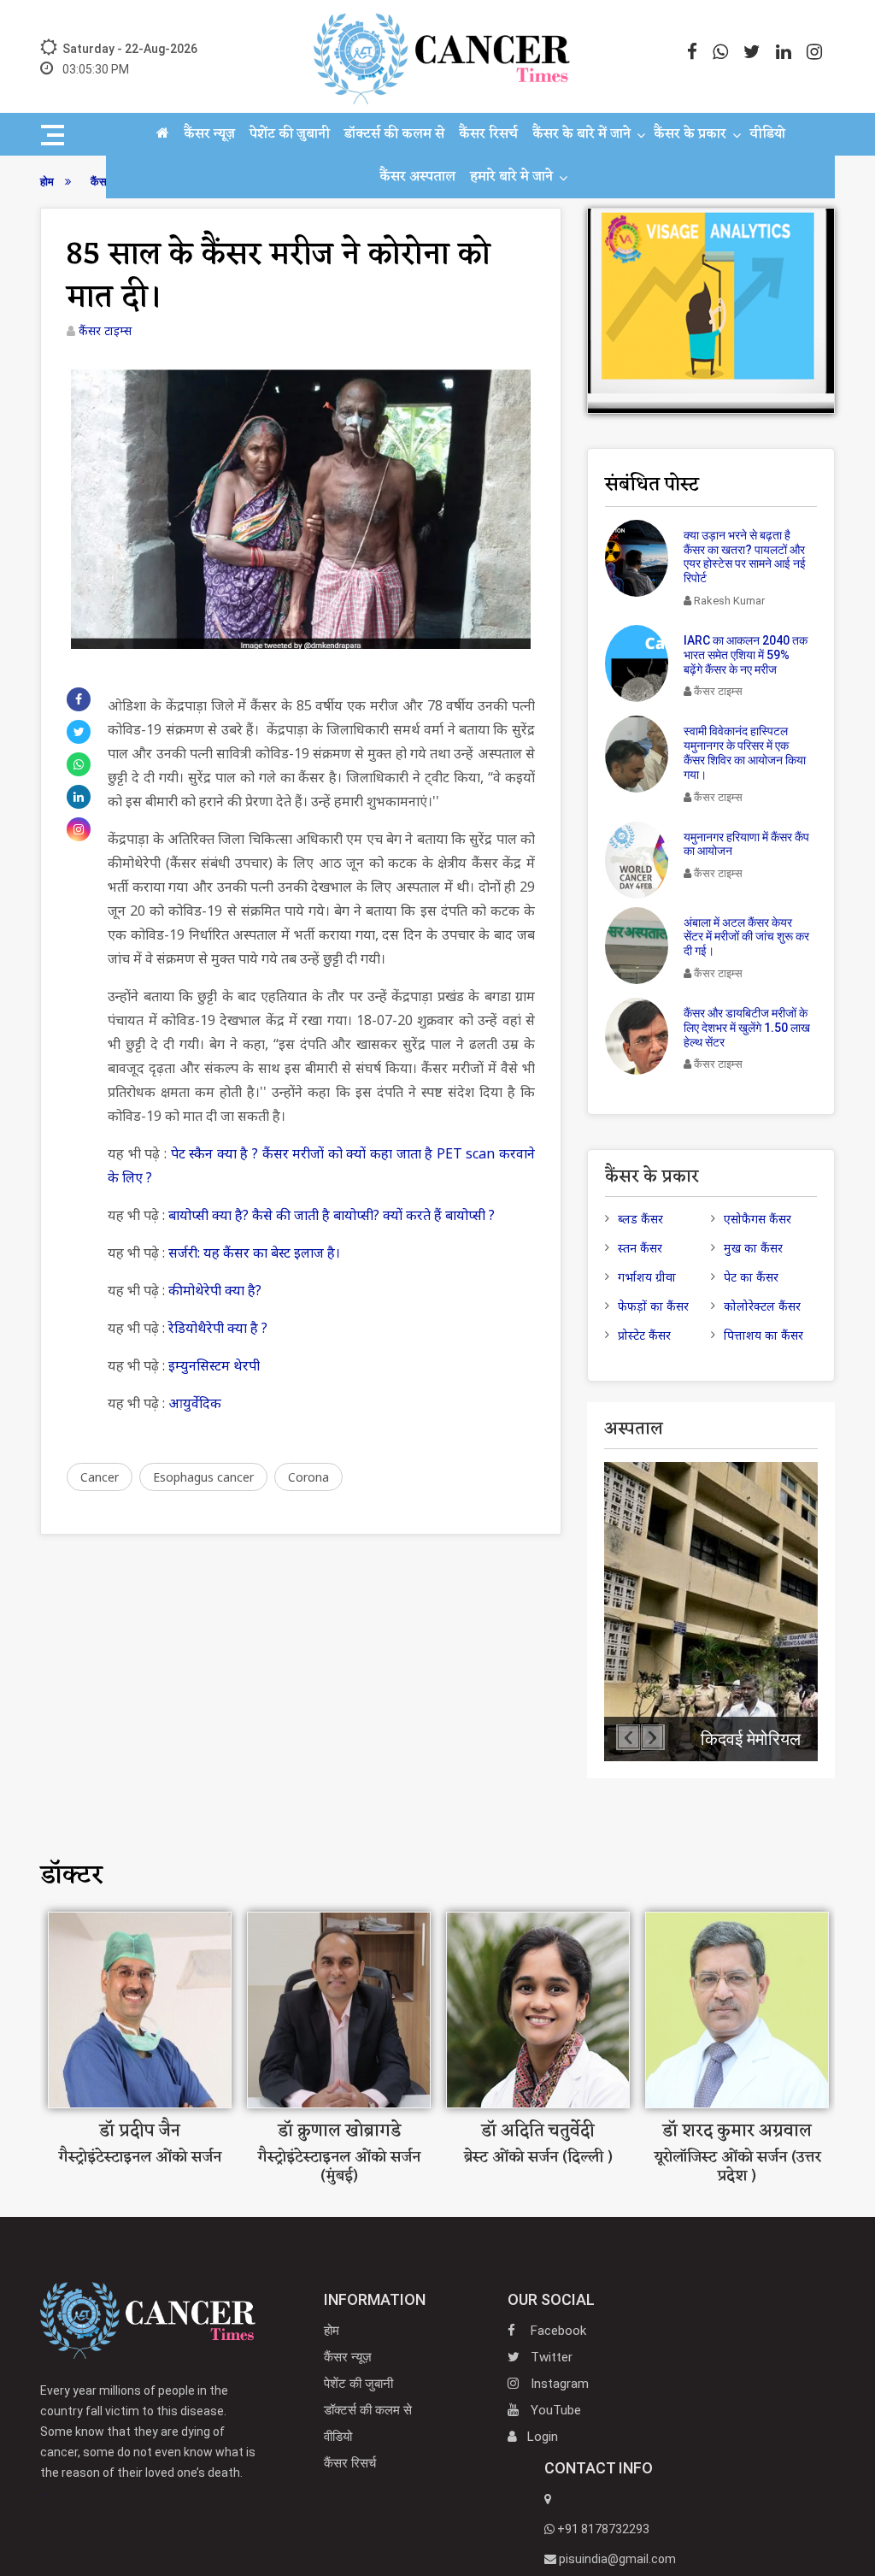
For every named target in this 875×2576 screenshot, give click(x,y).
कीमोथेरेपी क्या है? (215, 1290)
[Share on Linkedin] (79, 797)
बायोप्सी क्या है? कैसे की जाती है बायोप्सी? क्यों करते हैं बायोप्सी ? (332, 1215)
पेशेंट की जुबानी (290, 134)
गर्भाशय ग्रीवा (647, 1277)
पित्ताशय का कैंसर (763, 1335)
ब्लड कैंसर (640, 1219)
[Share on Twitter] (79, 732)
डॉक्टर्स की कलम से (394, 134)
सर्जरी (183, 1253)
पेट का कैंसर (751, 1277)
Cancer (100, 1477)
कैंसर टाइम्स (105, 330)
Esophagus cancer (203, 1477)
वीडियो (767, 134)
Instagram (558, 2384)
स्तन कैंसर (640, 1248)
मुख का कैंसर (753, 1248)
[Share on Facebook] (79, 699)
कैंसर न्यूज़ (209, 134)
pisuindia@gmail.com (616, 2559)
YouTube (554, 2410)
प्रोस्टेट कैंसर (644, 1335)
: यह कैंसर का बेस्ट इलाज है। (269, 1253)
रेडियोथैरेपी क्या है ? (218, 1328)
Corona (308, 1477)
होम (332, 2331)
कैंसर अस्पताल (417, 177)
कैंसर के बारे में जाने (581, 134)
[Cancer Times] (148, 2320)
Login (543, 2437)
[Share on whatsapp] (79, 764)
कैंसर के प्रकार (690, 134)
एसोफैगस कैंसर (758, 1219)
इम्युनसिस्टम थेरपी (214, 1365)
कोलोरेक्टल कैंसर (762, 1306)
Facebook (557, 2331)
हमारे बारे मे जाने (511, 177)
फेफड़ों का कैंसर (653, 1306)
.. (148, 2441)
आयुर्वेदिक (195, 1403)
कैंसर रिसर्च (488, 134)
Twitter (550, 2357)
